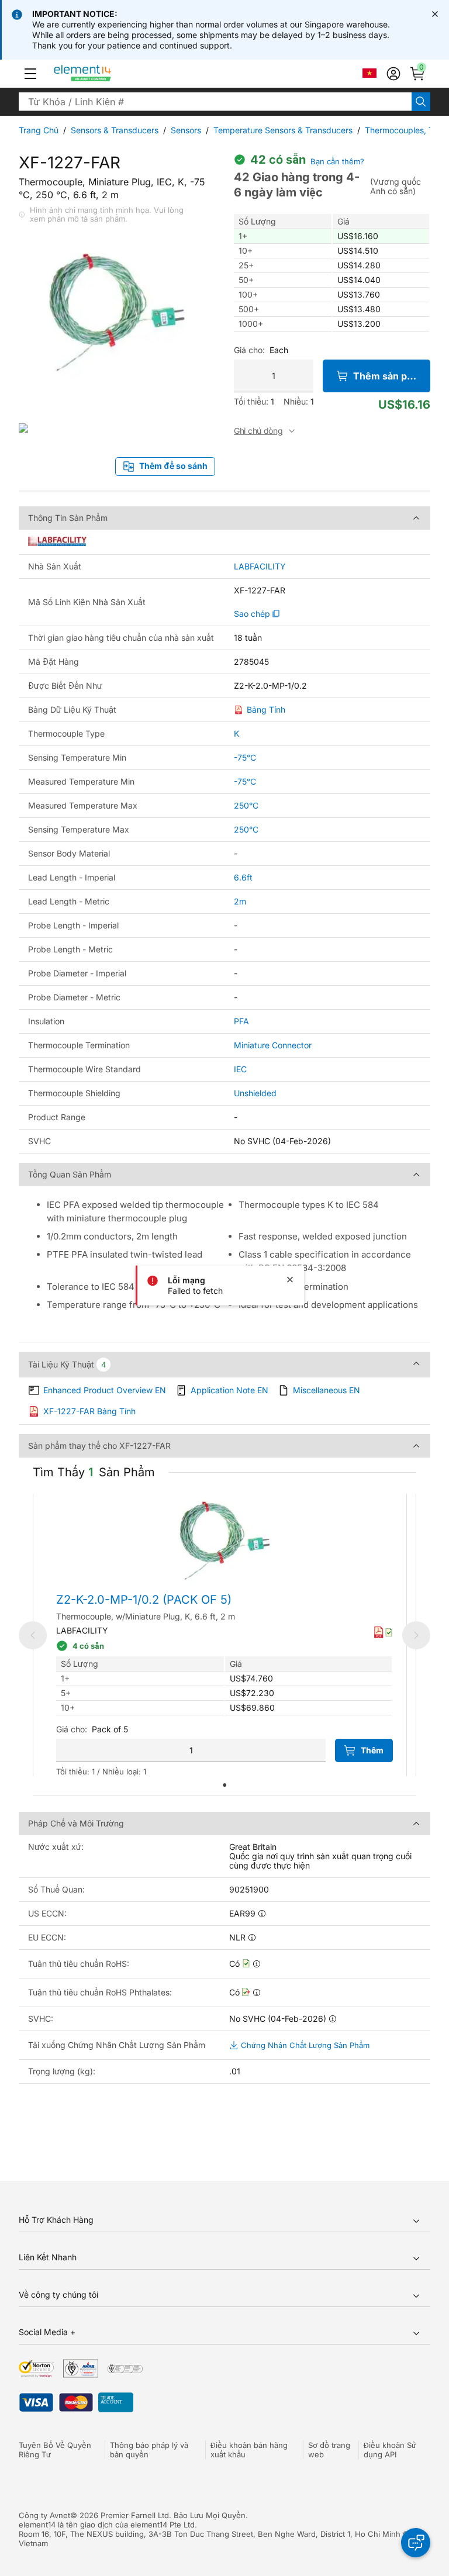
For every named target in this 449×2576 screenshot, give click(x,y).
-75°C (245, 757)
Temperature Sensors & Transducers (283, 130)
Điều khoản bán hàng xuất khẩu (249, 2450)
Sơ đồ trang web (329, 2450)
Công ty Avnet (44, 2515)
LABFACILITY (260, 567)
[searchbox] (215, 102)
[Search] (421, 102)
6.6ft (243, 877)
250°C (246, 805)
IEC (240, 1069)
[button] (30, 74)
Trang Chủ (39, 130)
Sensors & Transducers (115, 130)
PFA (241, 1021)
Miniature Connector (273, 1045)
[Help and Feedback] (416, 2543)
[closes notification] (435, 14)
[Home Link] (104, 74)
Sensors (186, 130)
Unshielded (255, 1093)
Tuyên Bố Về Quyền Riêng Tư (55, 2450)
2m (240, 901)
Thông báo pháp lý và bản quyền (149, 2450)
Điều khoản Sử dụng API (390, 2450)
